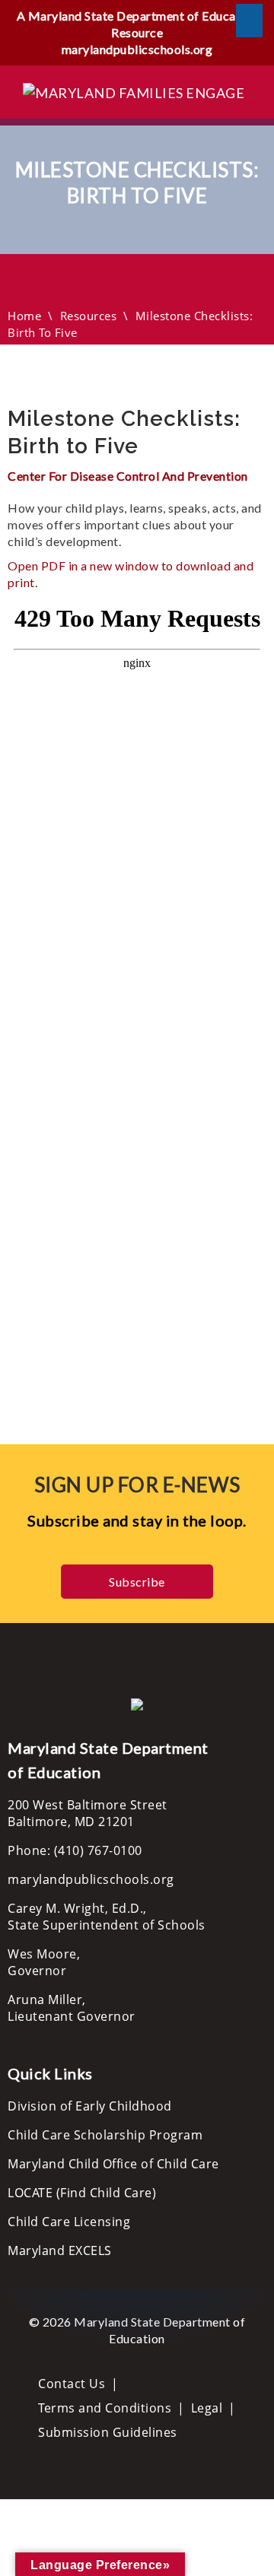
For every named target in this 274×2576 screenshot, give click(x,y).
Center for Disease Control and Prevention (128, 476)
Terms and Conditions (105, 2408)
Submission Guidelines (108, 2432)
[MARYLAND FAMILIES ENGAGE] (134, 91)
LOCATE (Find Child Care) (82, 2193)
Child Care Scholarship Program (105, 2135)
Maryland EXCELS (60, 2250)
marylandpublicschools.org (137, 49)
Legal (207, 2408)
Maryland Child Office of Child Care (113, 2164)
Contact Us (72, 2384)
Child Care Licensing (69, 2222)
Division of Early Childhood (90, 2106)
